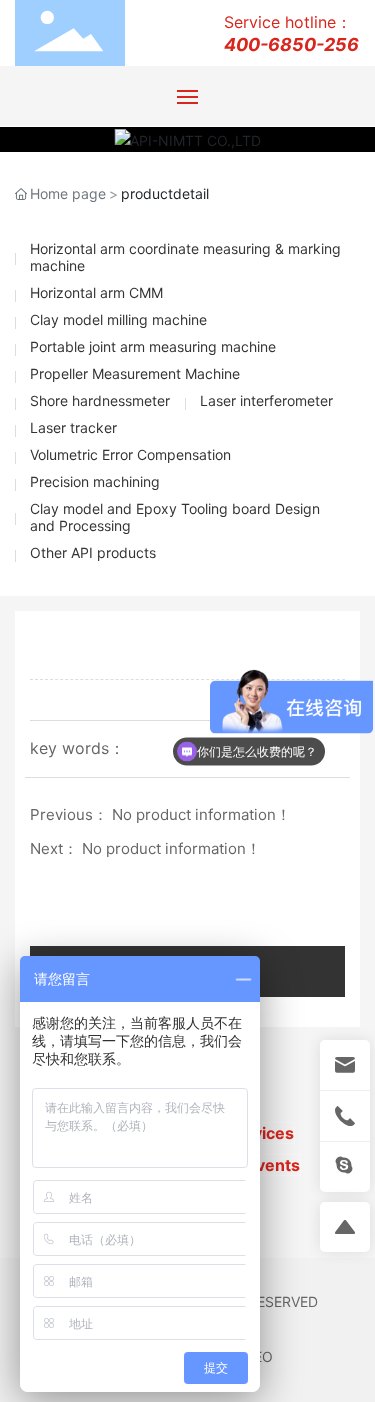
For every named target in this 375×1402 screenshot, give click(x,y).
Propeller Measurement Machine (135, 373)
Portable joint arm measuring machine (153, 346)
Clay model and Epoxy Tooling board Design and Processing (175, 517)
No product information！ (201, 814)
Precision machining (95, 481)
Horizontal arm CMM (96, 292)
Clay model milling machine (118, 319)
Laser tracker (73, 427)
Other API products (93, 552)
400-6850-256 (291, 44)
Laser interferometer (266, 400)
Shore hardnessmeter (100, 400)
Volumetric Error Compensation (130, 454)
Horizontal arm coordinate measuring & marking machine (185, 257)
